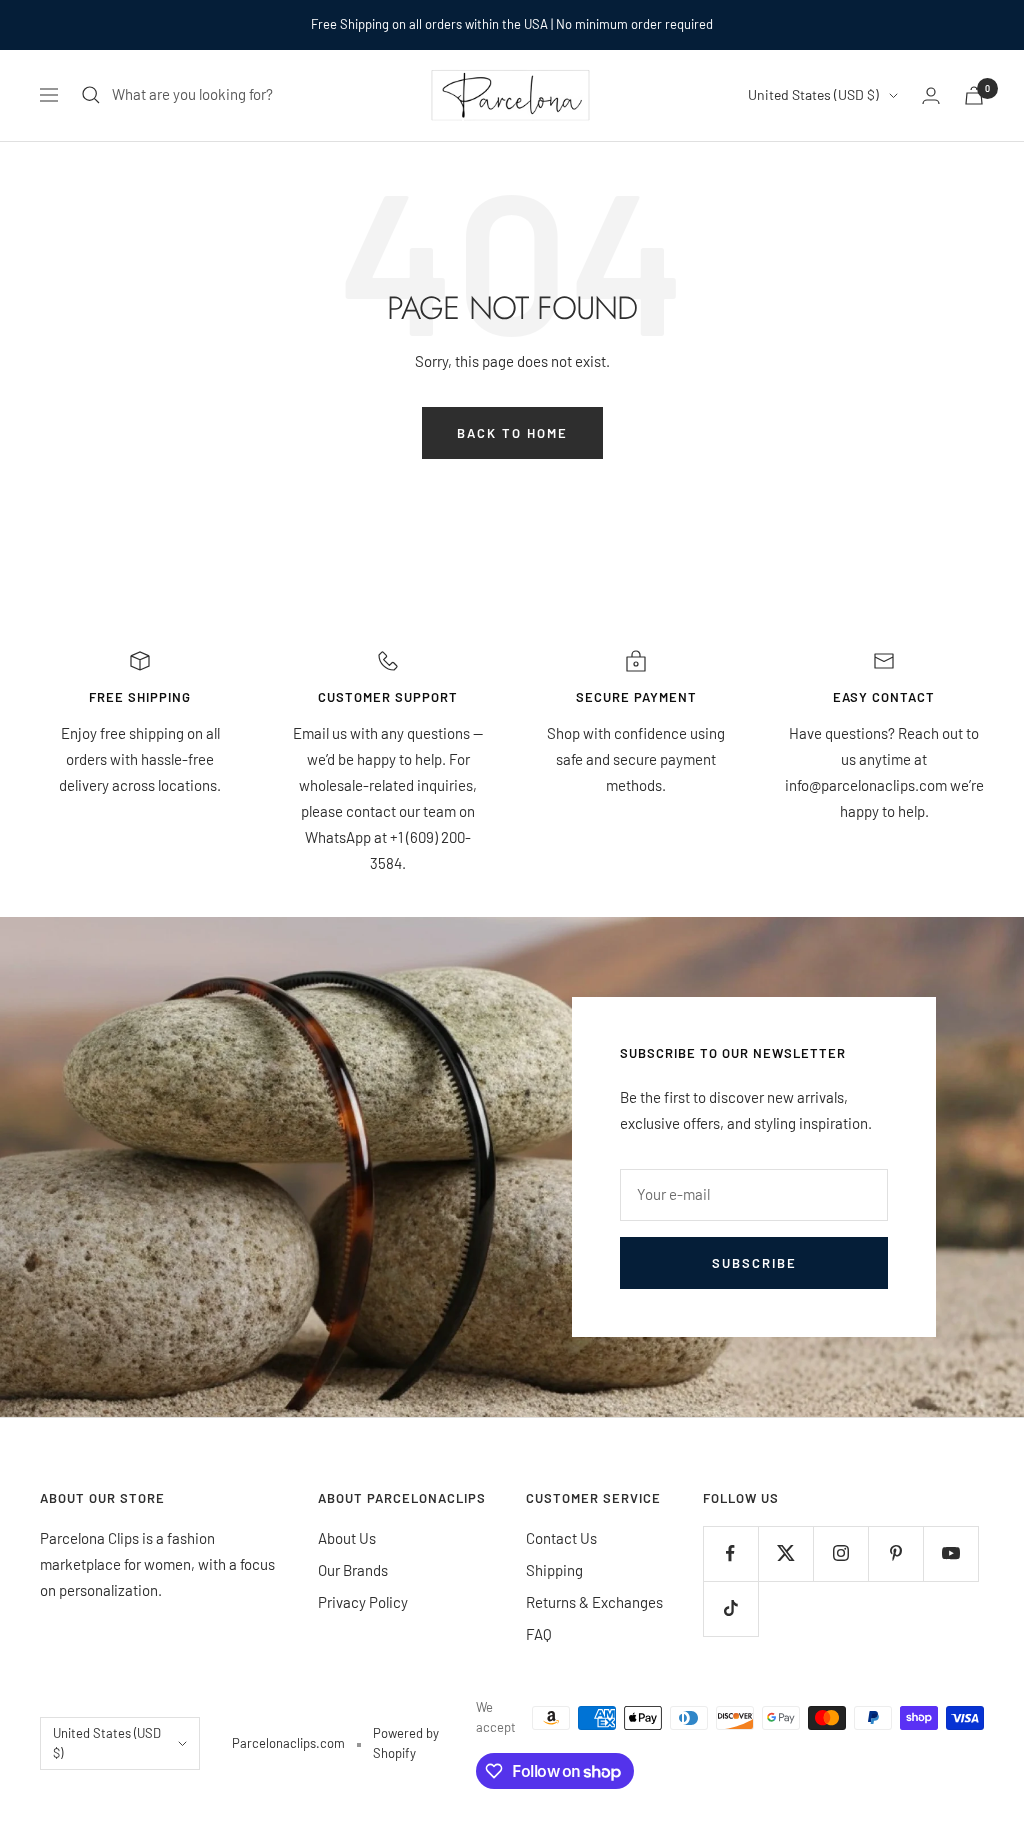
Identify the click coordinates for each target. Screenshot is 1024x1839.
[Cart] (974, 95)
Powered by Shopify (406, 1743)
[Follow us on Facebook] (730, 1553)
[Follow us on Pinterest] (895, 1553)
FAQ (539, 1634)
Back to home (512, 433)
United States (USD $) (813, 94)
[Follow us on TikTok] (730, 1608)
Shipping (554, 1570)
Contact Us (561, 1538)
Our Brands (353, 1570)
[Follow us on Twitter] (785, 1553)
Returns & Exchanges (594, 1602)
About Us (347, 1538)
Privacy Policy (363, 1602)
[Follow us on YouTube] (950, 1553)
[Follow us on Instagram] (840, 1553)
